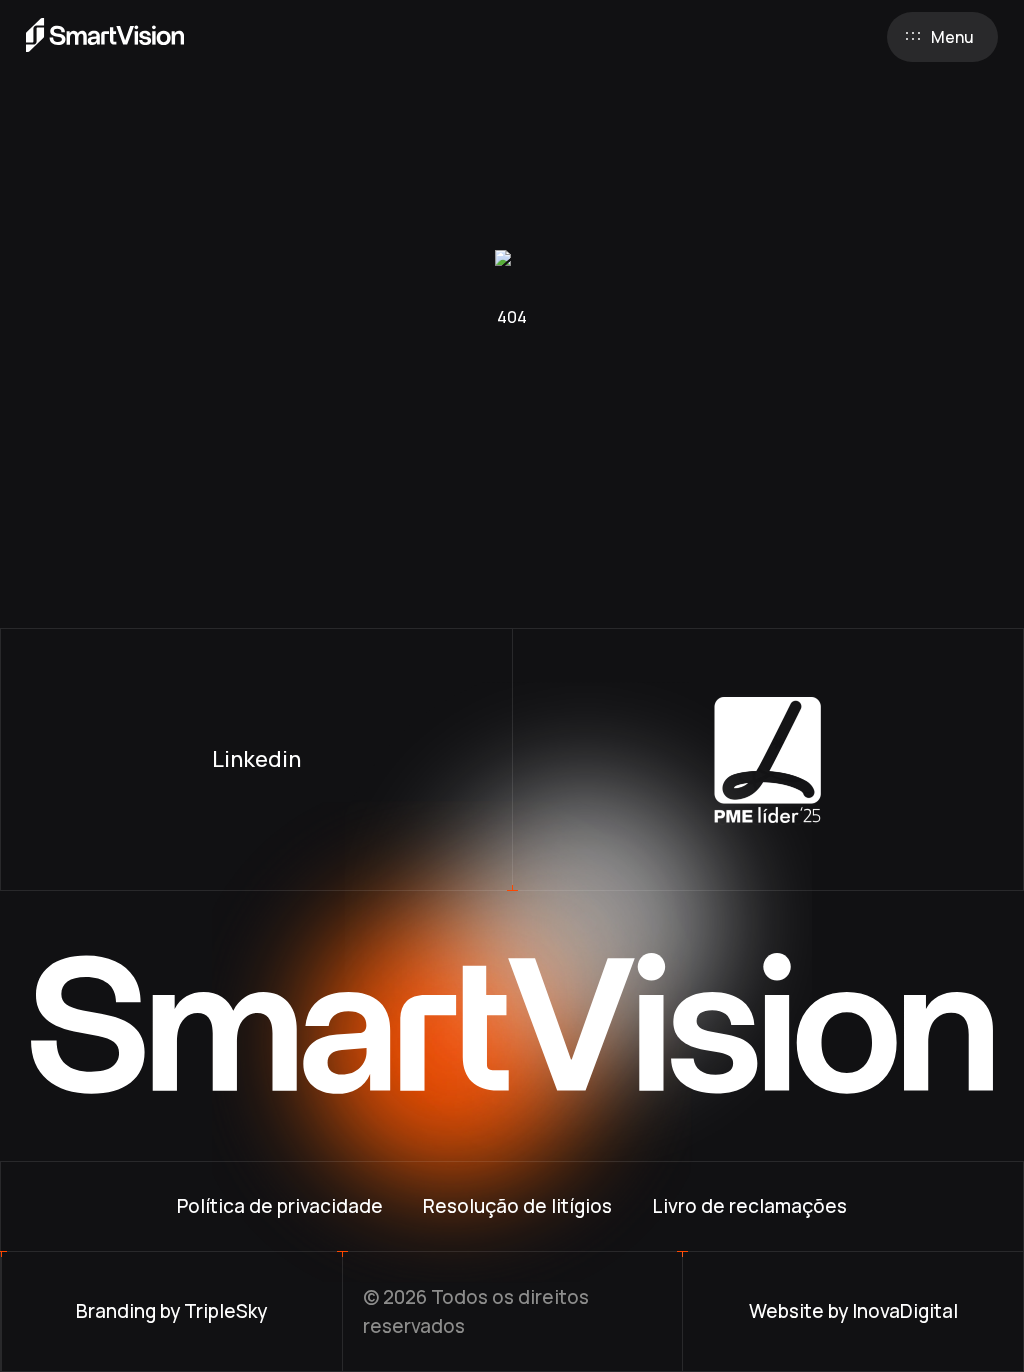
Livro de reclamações (749, 1206)
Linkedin (256, 759)
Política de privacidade (280, 1206)
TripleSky (225, 1311)
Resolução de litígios (517, 1206)
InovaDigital (905, 1311)
